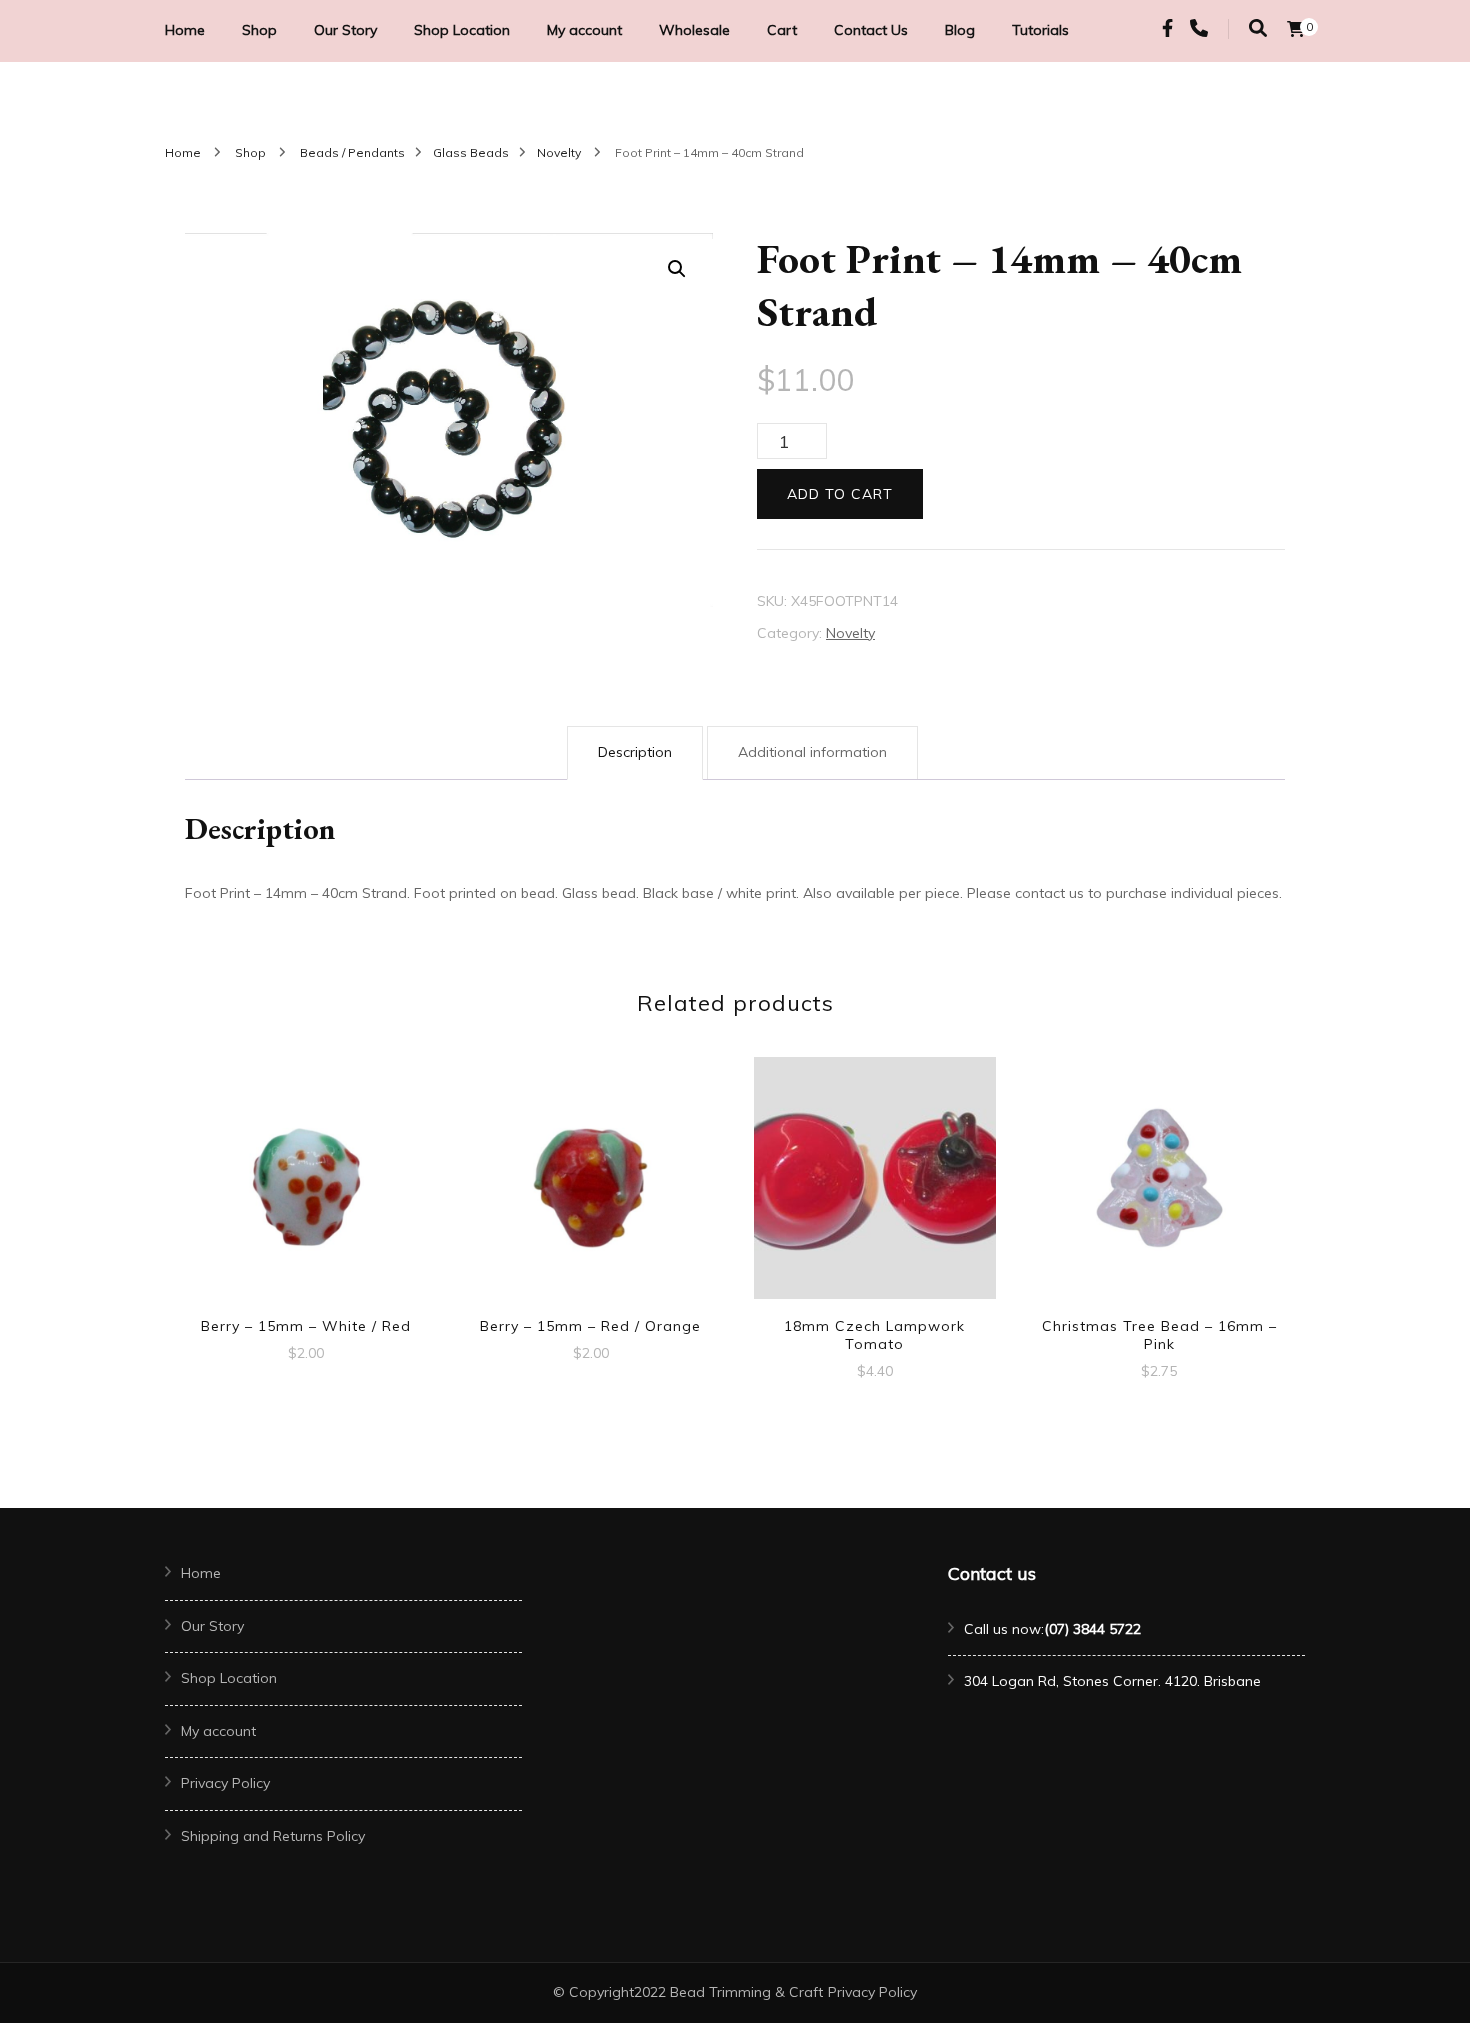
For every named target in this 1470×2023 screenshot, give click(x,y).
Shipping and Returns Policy (273, 1836)
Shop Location (462, 30)
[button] (677, 269)
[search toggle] (1258, 28)
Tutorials (1040, 30)
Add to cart (840, 494)
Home (185, 30)
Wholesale (694, 30)
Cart (782, 30)
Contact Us (871, 30)
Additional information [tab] (812, 752)
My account (584, 30)
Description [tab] (635, 752)
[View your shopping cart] (1296, 29)
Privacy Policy (225, 1783)
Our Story (345, 30)
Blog (960, 30)
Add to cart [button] (306, 1171)
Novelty (850, 633)
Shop (259, 30)
